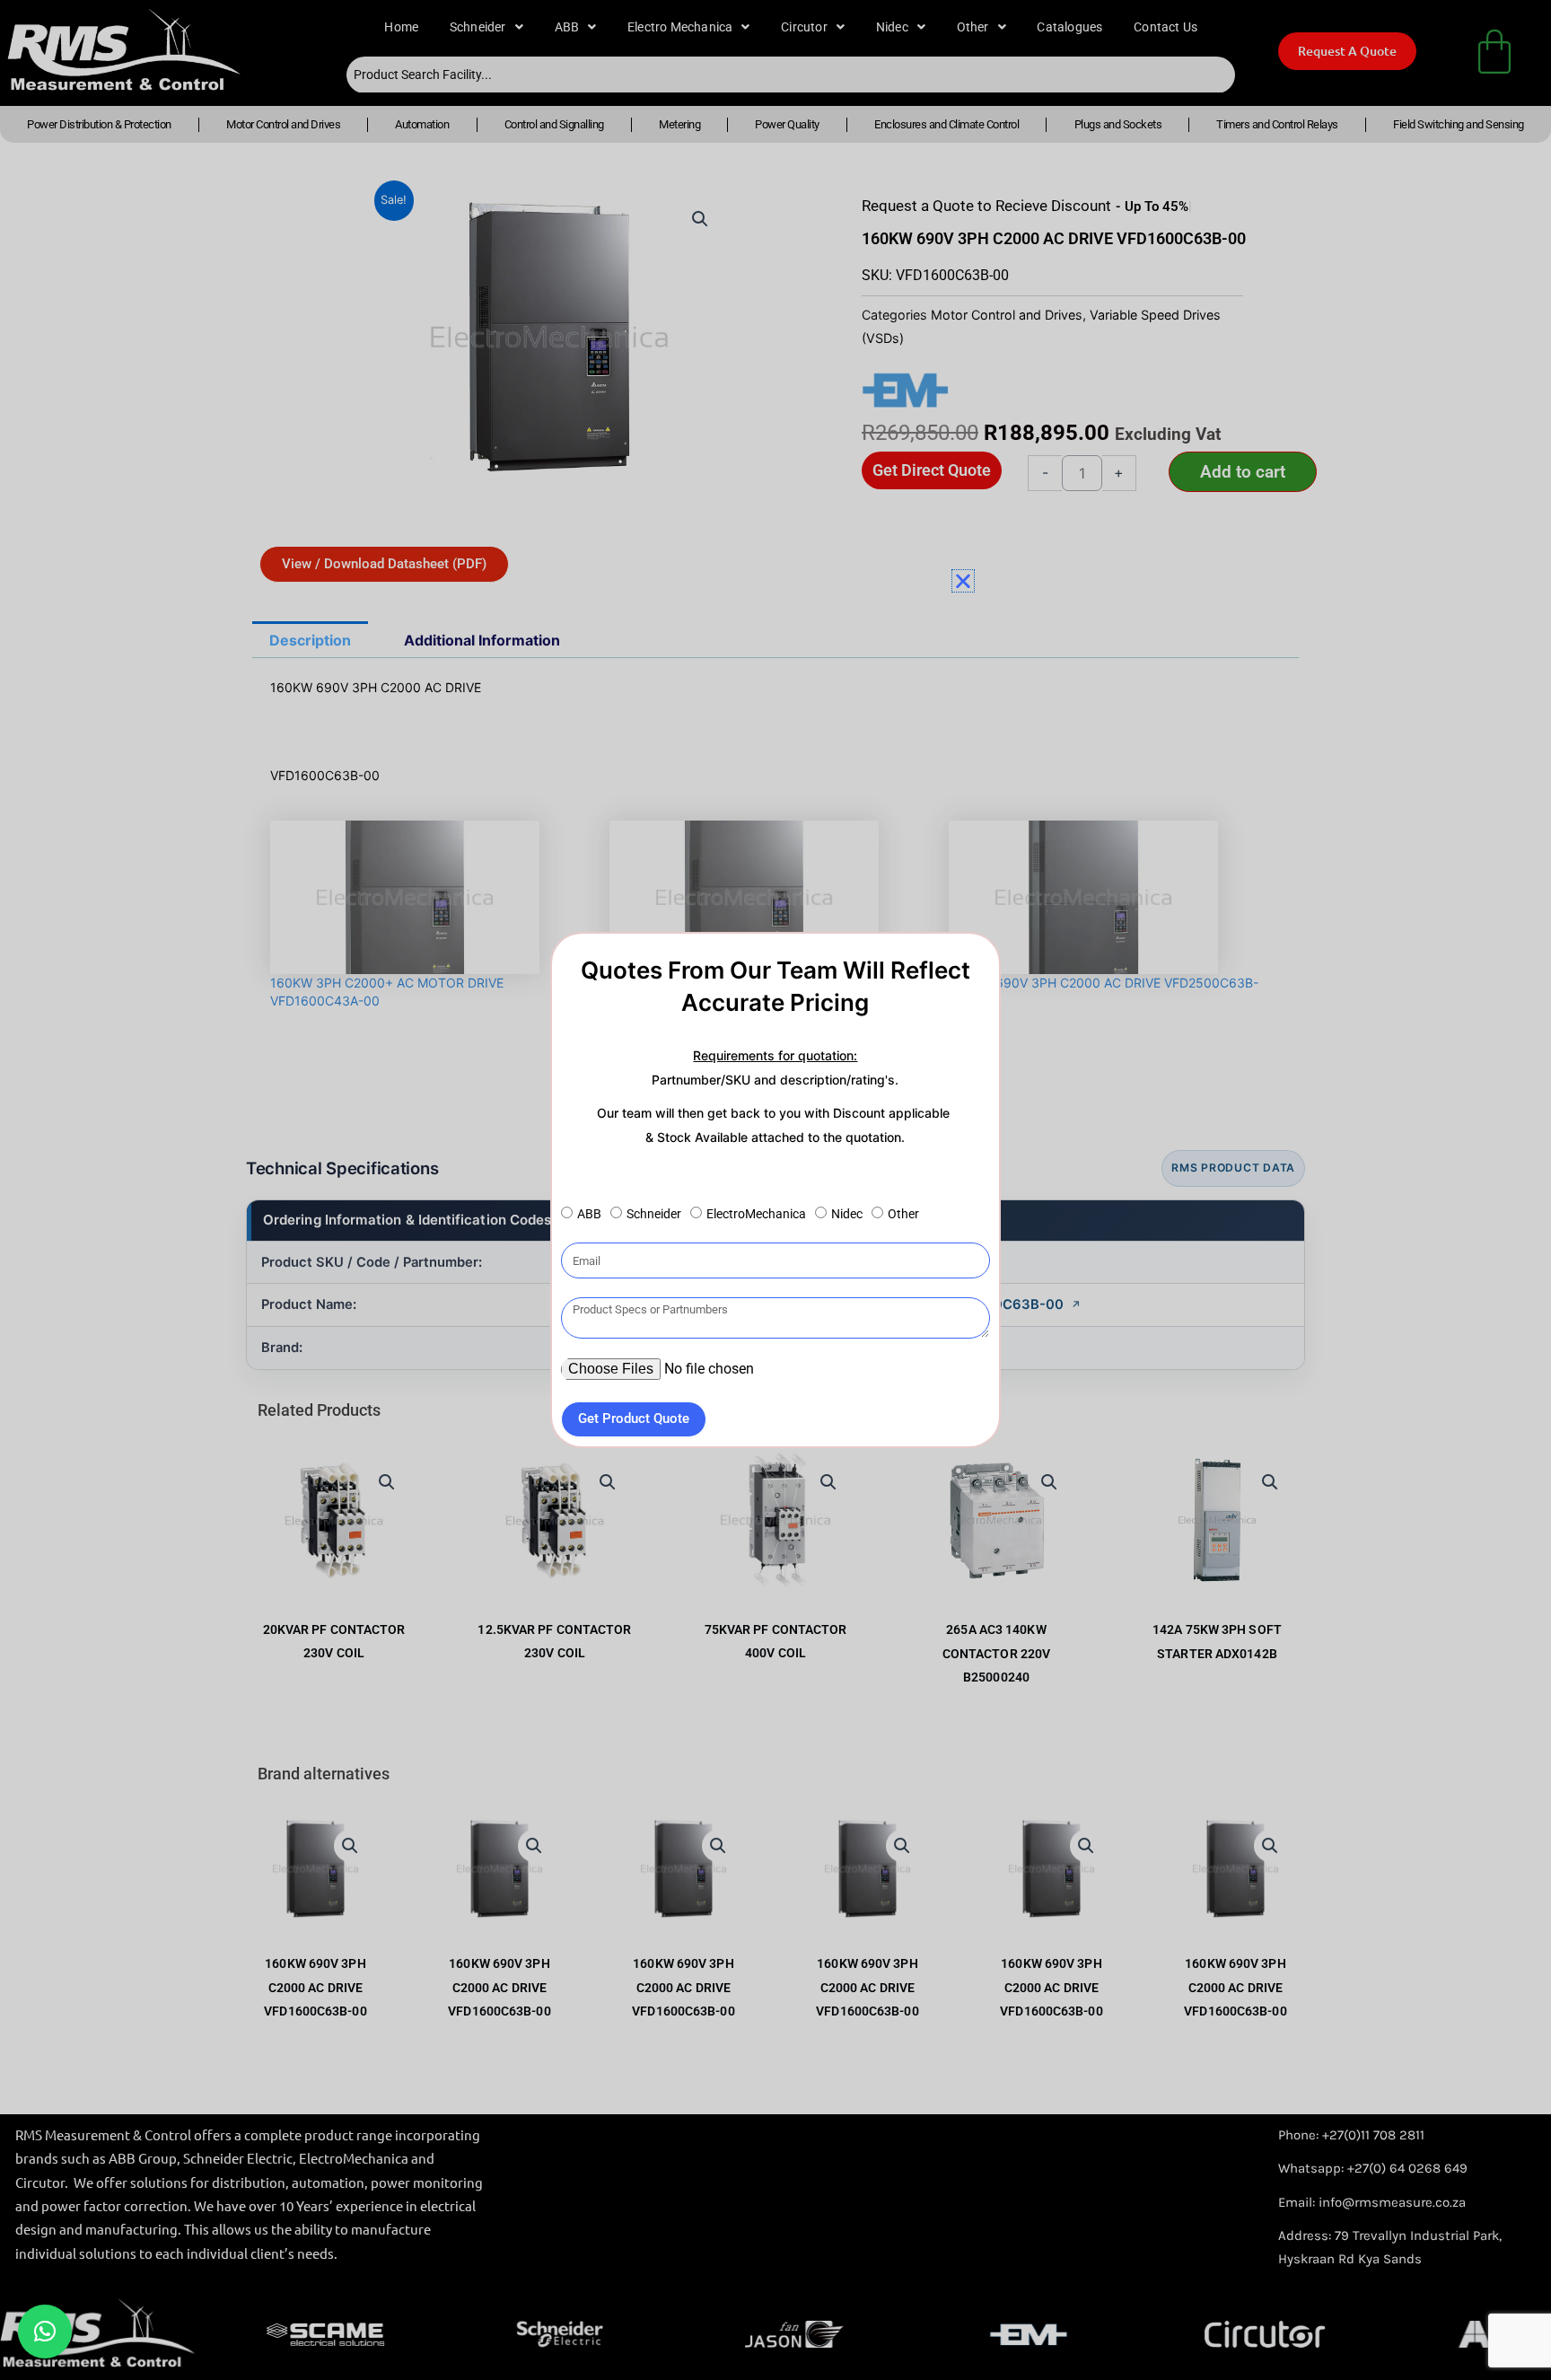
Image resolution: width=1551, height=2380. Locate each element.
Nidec (847, 1214)
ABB (589, 1214)
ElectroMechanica (756, 1214)
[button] (45, 2332)
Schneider (654, 1214)
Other (903, 1214)
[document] (775, 1190)
